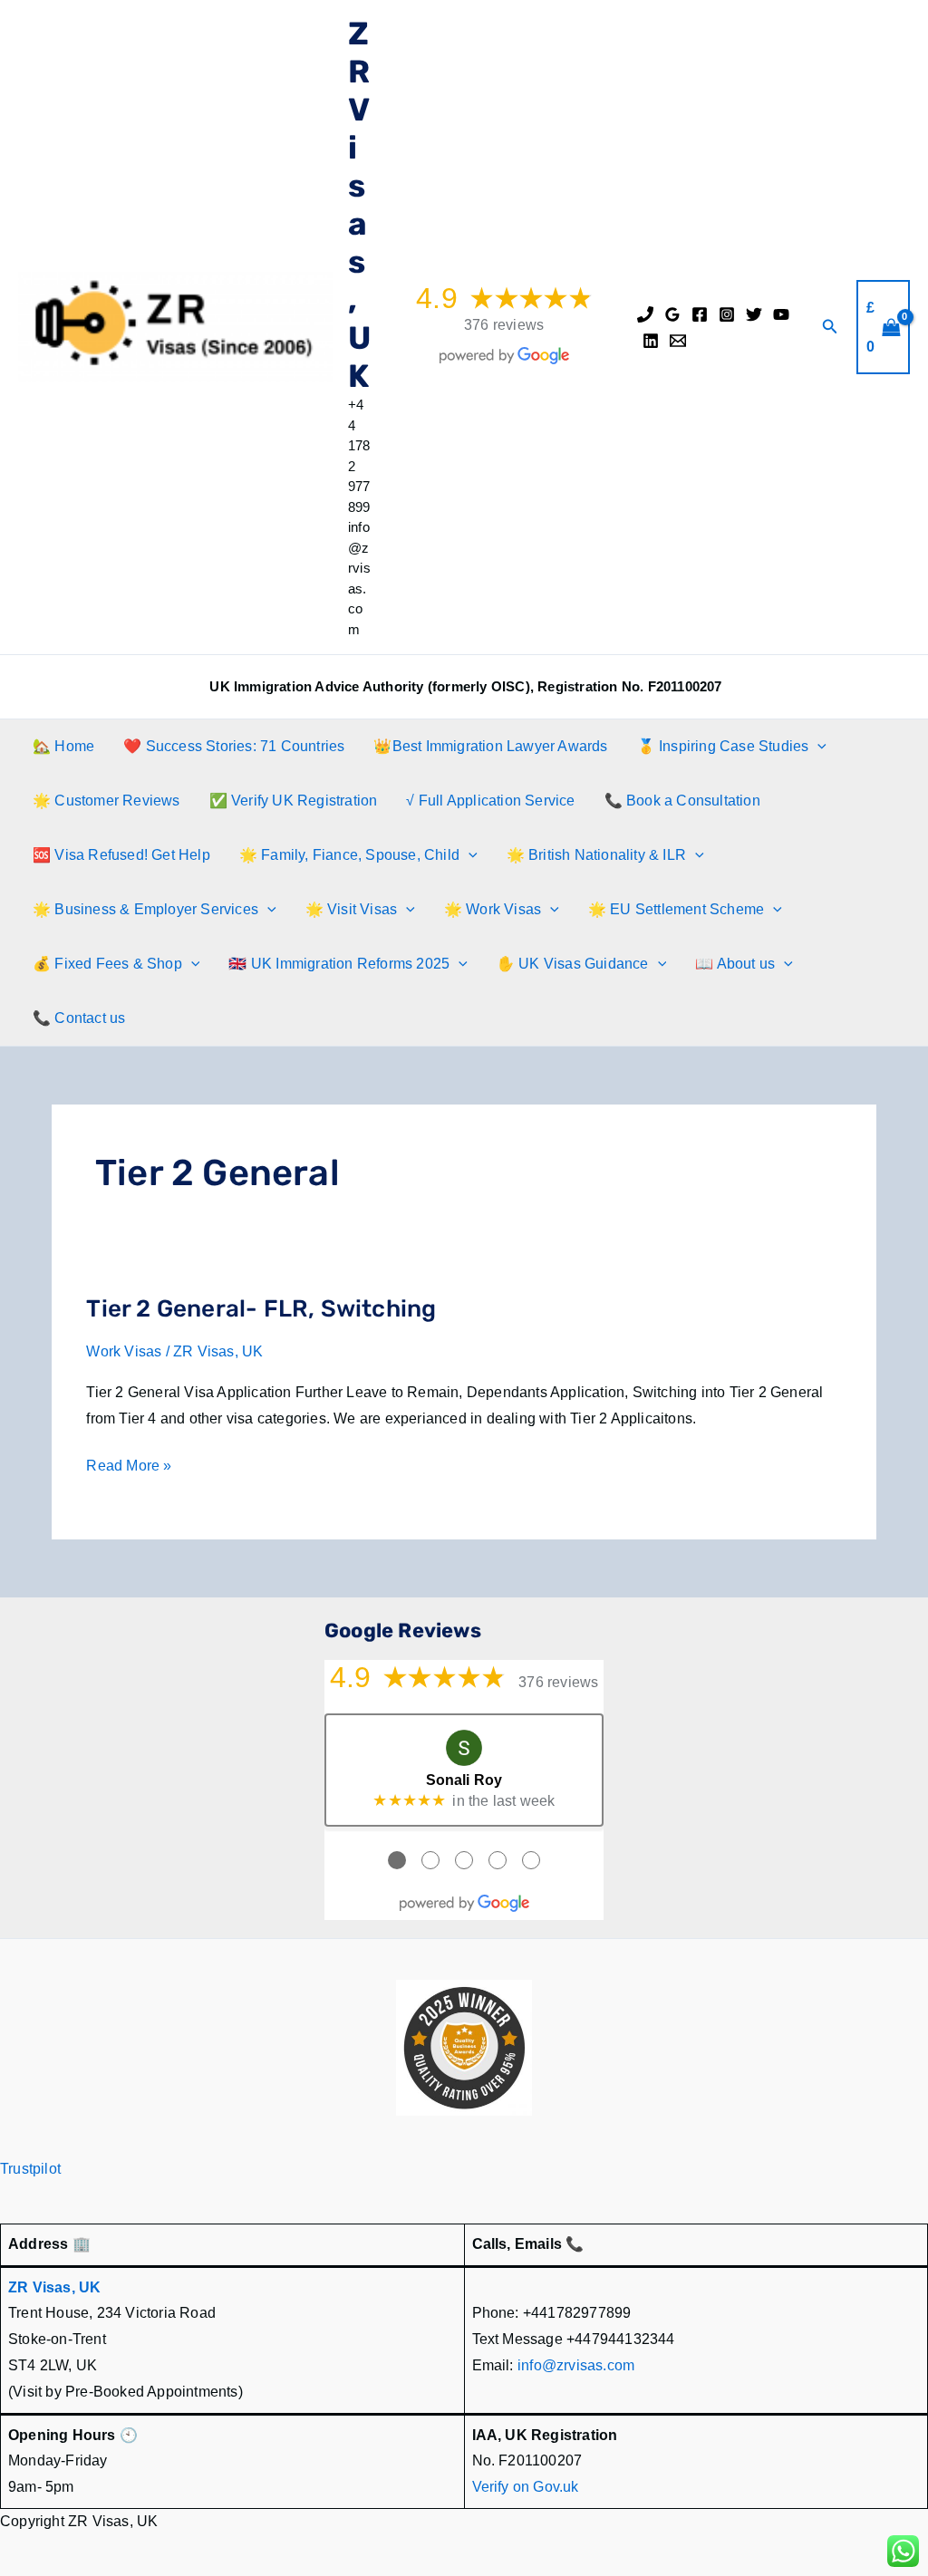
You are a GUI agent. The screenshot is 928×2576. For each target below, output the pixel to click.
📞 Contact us (79, 1018)
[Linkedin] (651, 341)
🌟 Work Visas (493, 909)
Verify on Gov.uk (526, 2487)
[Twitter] (754, 314)
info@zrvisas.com (576, 2365)
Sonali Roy (464, 1780)
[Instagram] (727, 314)
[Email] (678, 341)
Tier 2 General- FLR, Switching (261, 1309)
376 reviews (504, 325)
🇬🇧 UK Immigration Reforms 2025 (339, 964)
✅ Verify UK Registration (294, 801)
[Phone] (645, 314)
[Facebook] (700, 314)
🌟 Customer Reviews (106, 801)
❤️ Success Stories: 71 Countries (234, 746)
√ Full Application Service (490, 801)
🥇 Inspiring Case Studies (723, 746)
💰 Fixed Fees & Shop (107, 964)
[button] (830, 327)
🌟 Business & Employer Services (145, 909)
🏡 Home (63, 746)
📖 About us (735, 964)
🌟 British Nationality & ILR (596, 855)
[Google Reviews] (672, 314)
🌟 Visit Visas (352, 909)
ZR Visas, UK (359, 205)
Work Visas (124, 1351)
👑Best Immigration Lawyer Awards (490, 746)
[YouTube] (781, 314)
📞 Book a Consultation (682, 801)
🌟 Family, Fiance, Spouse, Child (349, 855)
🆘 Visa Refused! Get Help (121, 855)
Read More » (129, 1468)
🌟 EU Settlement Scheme (676, 909)
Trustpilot (30, 2169)
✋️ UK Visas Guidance (573, 964)
